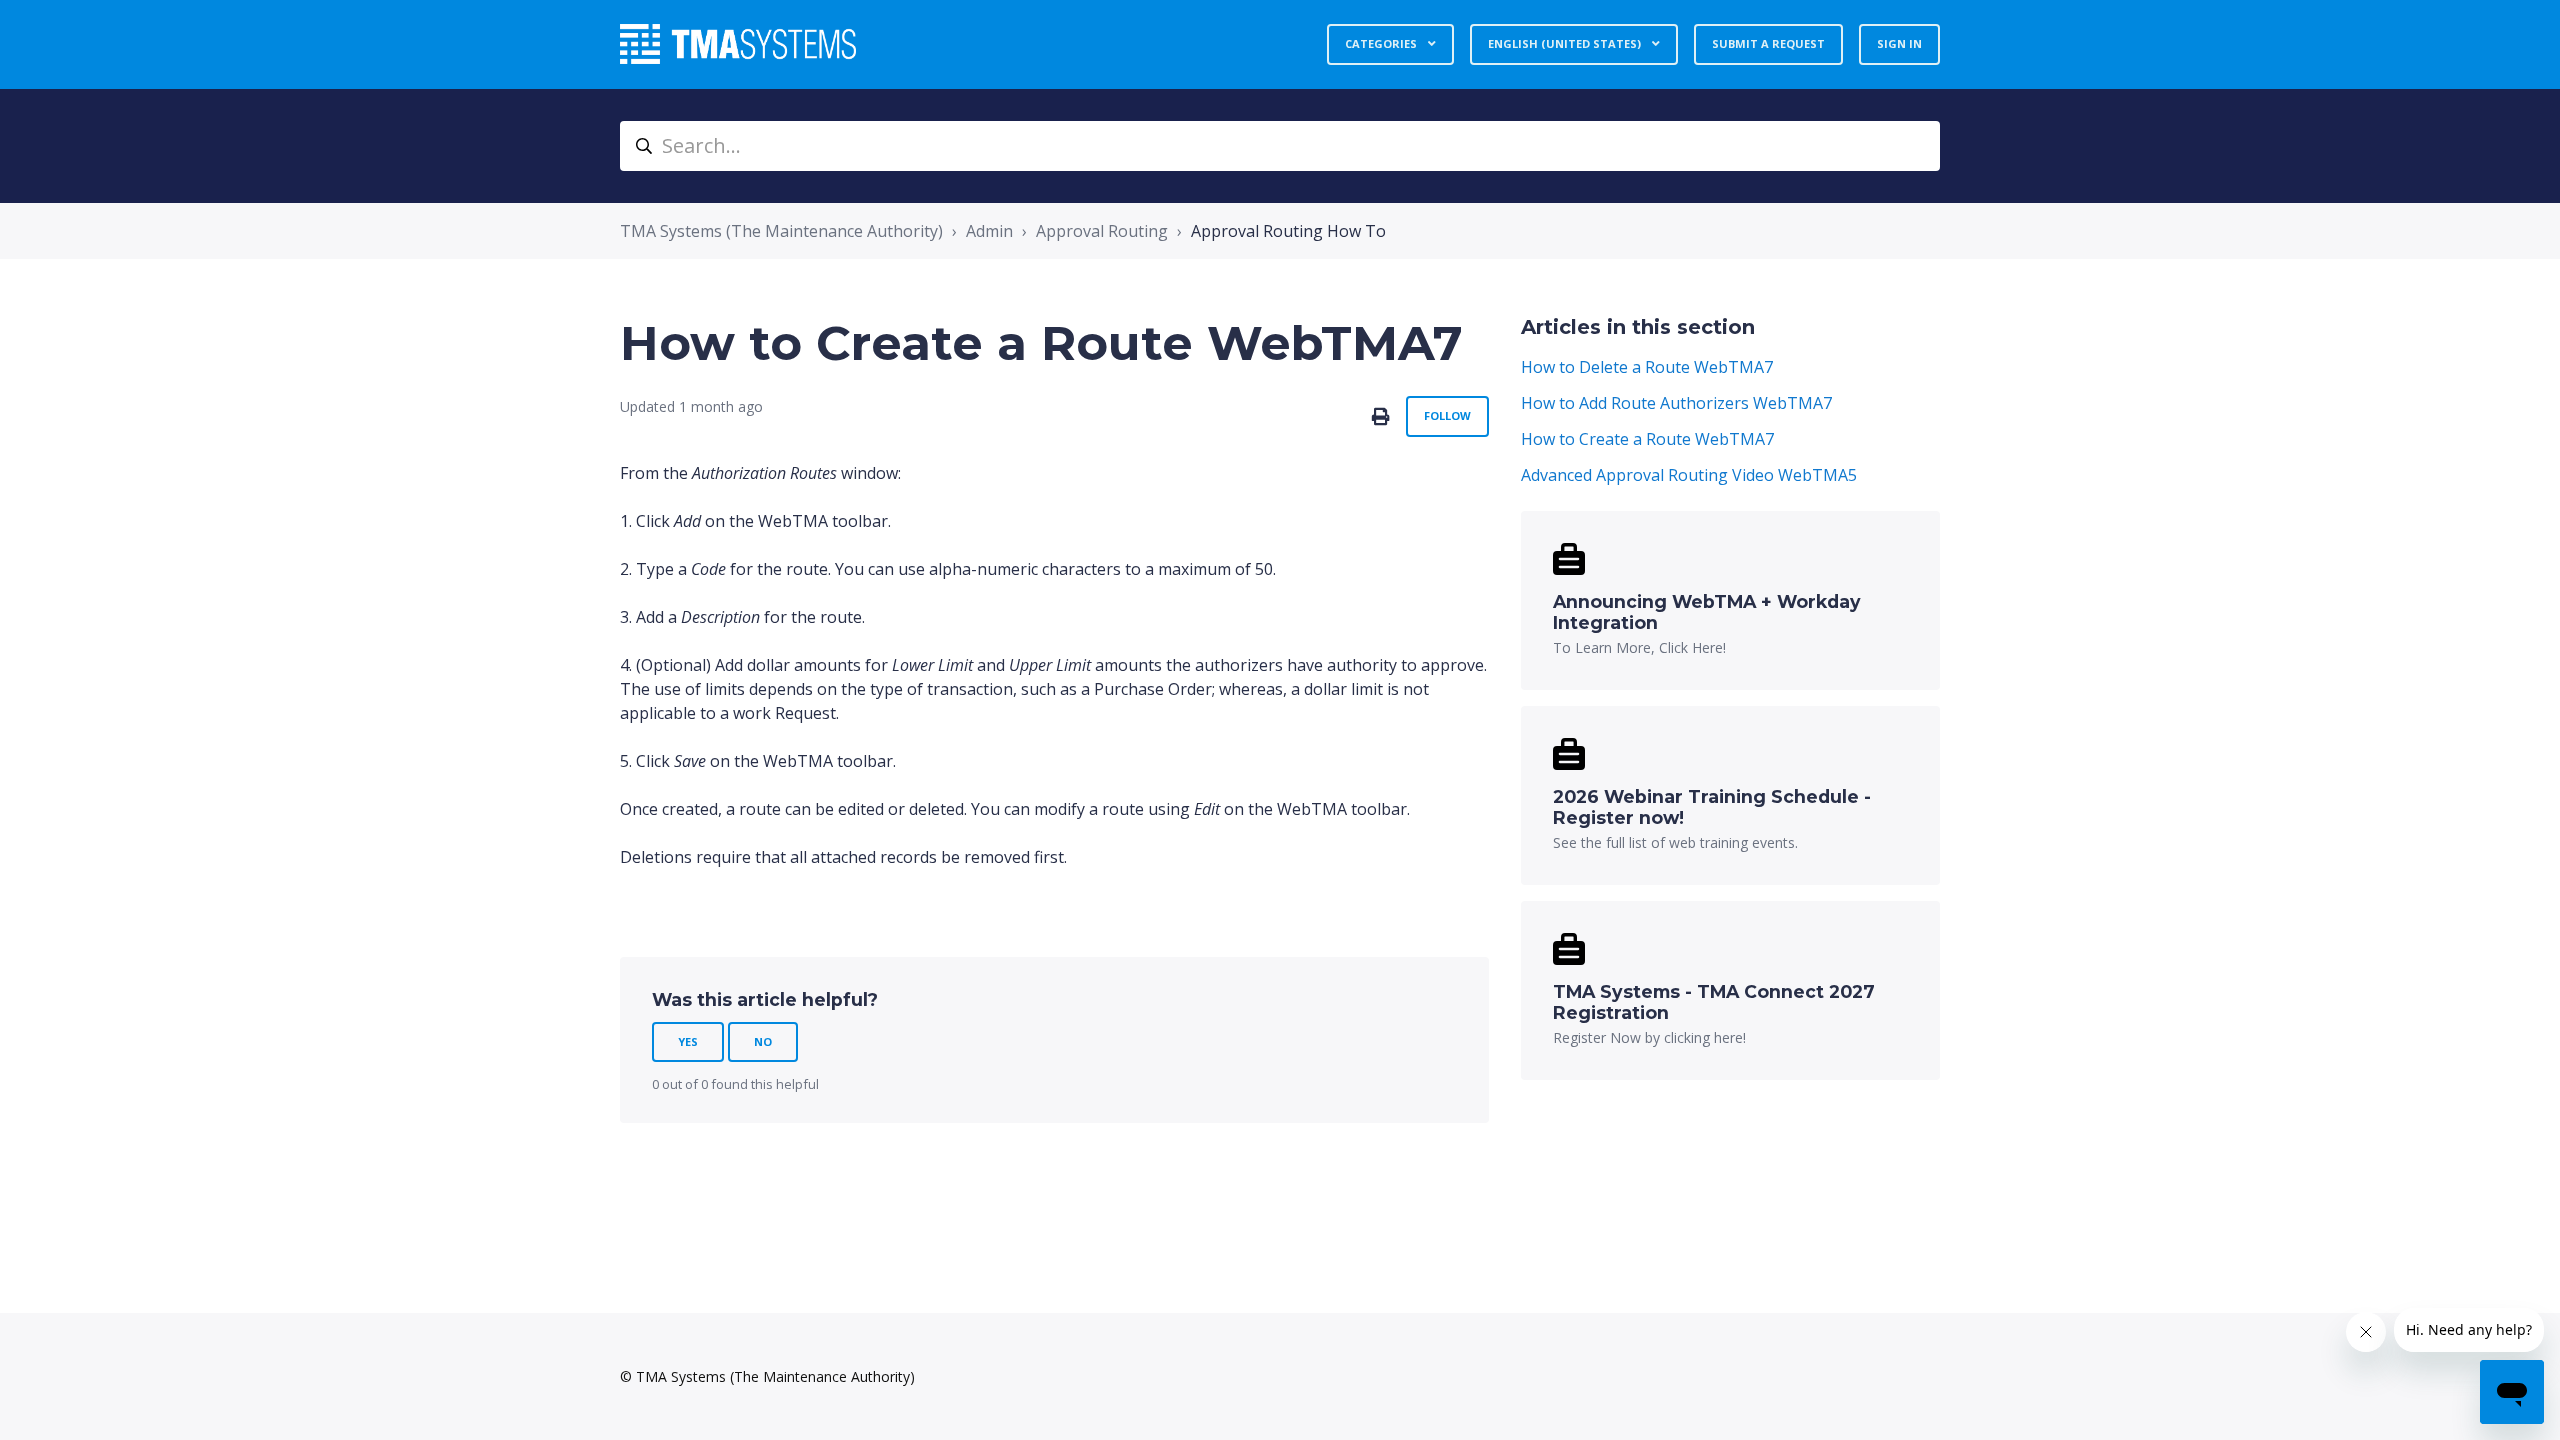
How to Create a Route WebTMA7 (1647, 439)
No (763, 1041)
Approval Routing (1102, 231)
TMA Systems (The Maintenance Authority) (781, 231)
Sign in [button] (1899, 43)
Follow (1447, 415)
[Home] (738, 44)
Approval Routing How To (1288, 231)
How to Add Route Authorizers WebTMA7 (1676, 403)
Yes (688, 1041)
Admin (989, 231)
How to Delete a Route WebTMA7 (1647, 367)
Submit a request (1768, 43)
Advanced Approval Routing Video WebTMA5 (1689, 475)
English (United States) (1566, 43)
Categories (1382, 43)
